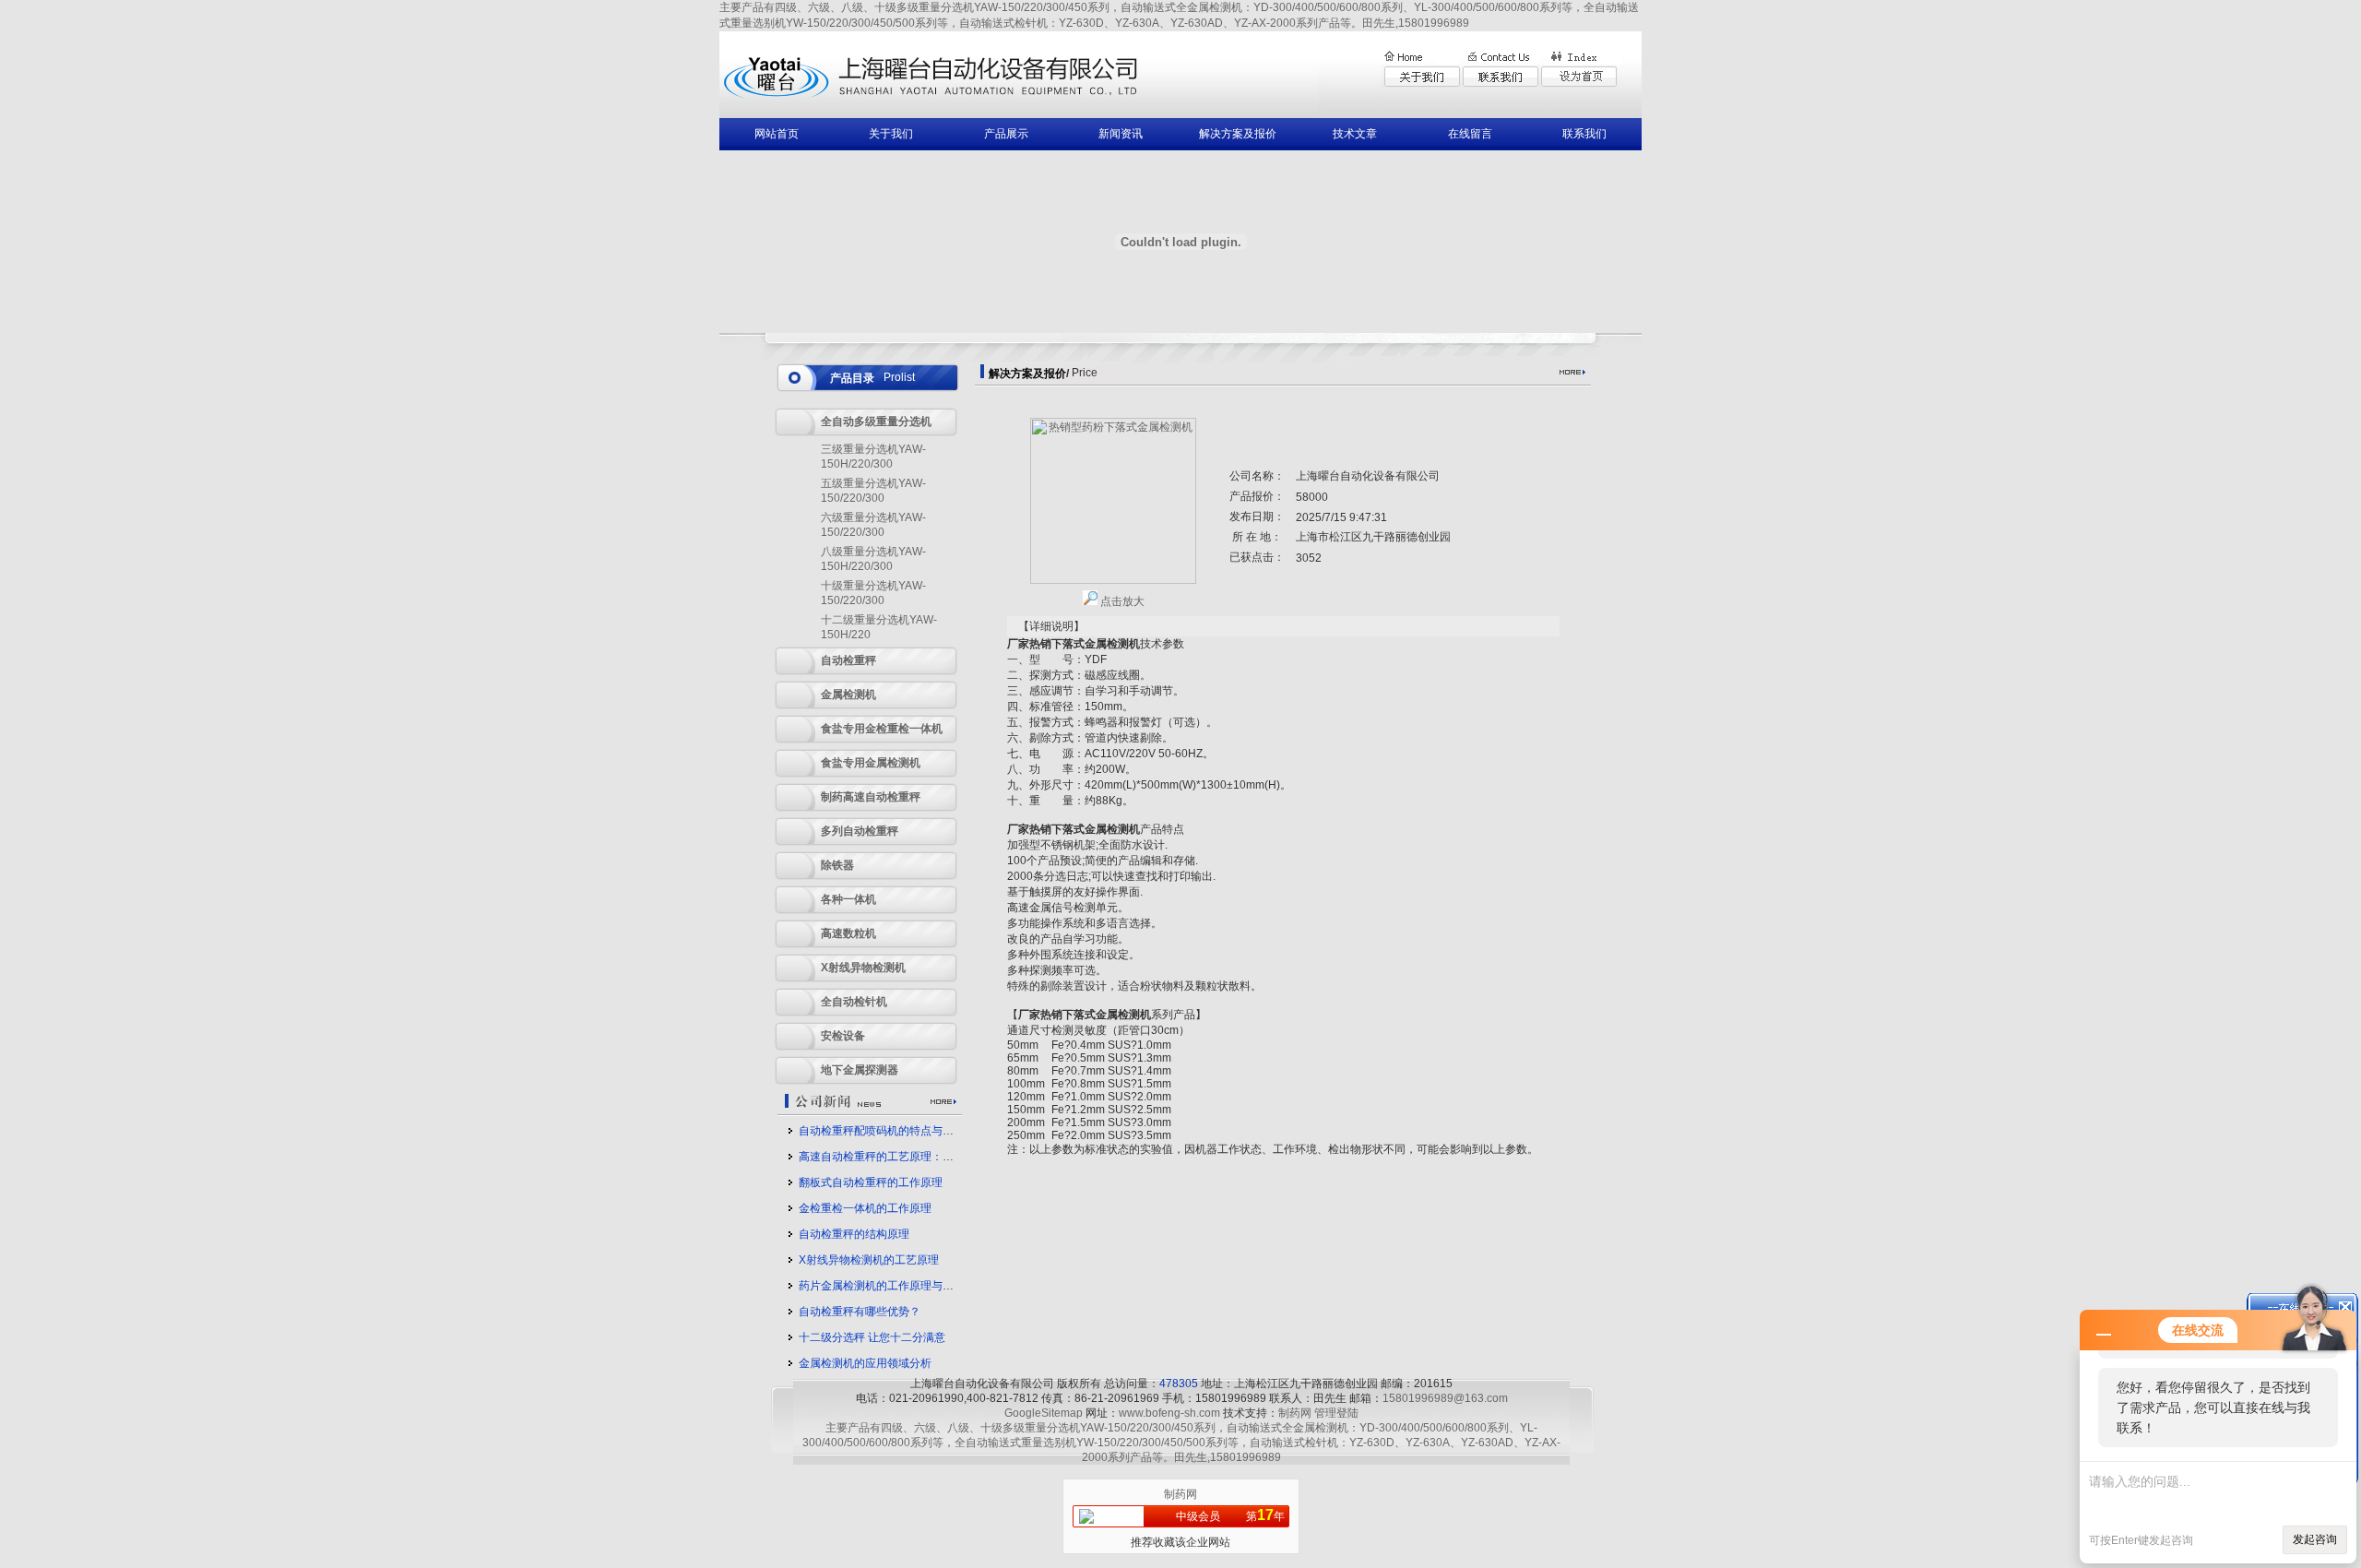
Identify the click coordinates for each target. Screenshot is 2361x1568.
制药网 (1295, 1413)
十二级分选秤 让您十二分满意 (872, 1337)
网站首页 (777, 134)
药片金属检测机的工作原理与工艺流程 (893, 1286)
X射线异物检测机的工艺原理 (869, 1260)
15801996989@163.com (1445, 1398)
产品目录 (852, 378)
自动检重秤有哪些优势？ (860, 1312)
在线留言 (1470, 134)
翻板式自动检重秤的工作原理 (871, 1182)
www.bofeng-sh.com (1169, 1413)
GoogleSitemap (1044, 1413)
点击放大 (1121, 601)
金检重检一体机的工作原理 (865, 1208)
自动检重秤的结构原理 (854, 1234)
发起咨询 (2315, 1539)
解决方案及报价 (1238, 134)
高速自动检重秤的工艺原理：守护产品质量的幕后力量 (931, 1157)
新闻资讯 (1121, 134)
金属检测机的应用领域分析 (865, 1363)
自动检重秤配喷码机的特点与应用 (882, 1131)
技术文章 (1355, 134)
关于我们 (891, 134)
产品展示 (1006, 134)
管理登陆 (1336, 1413)
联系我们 (1584, 134)
